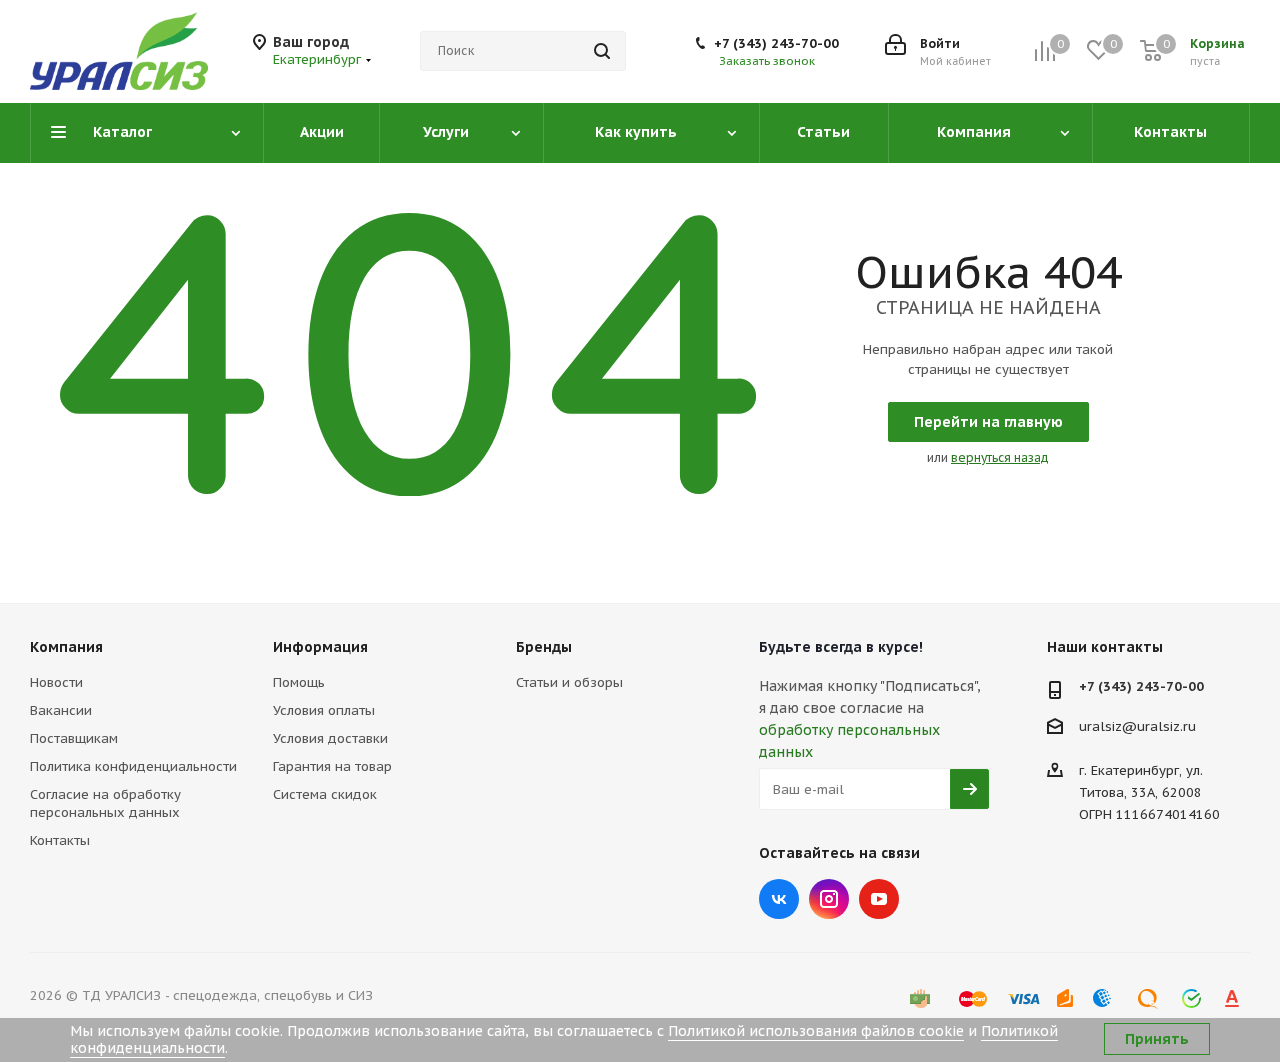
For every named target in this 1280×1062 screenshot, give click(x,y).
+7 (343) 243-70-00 (776, 43)
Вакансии (61, 710)
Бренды (544, 647)
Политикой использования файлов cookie (816, 1031)
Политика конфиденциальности (133, 766)
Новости (56, 682)
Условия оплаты (324, 710)
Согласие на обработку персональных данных (105, 803)
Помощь (299, 682)
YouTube (879, 899)
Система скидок (325, 794)
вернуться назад (1000, 457)
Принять (1157, 1039)
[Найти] (602, 51)
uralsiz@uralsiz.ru (1137, 726)
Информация (320, 647)
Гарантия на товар (332, 766)
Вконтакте (779, 899)
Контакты (60, 840)
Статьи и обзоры (569, 682)
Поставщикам (74, 738)
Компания (66, 647)
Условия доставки (330, 738)
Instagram (829, 899)
